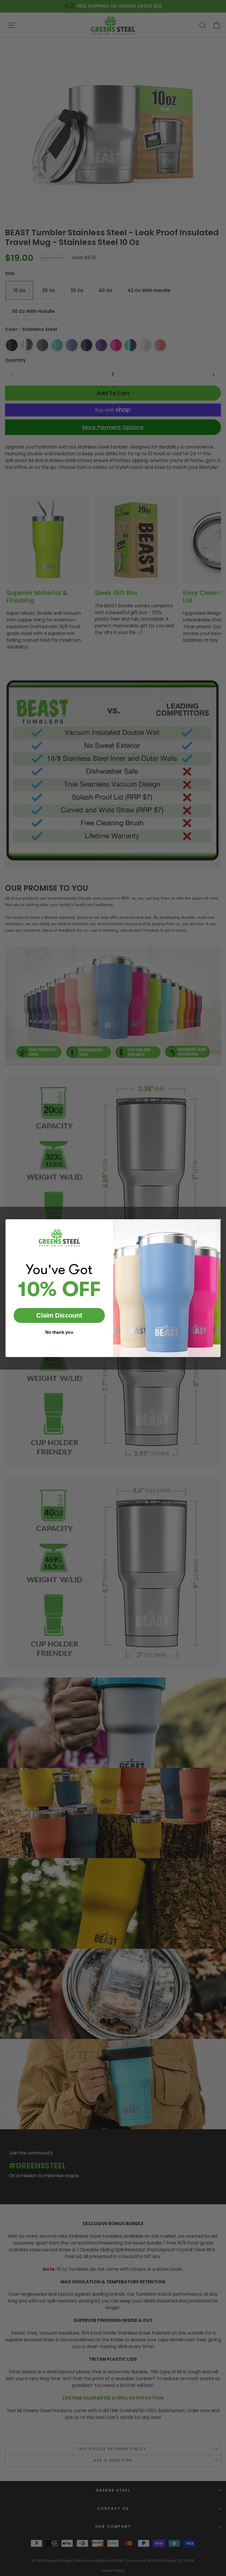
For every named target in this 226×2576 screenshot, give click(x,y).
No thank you (59, 1332)
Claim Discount (59, 1315)
